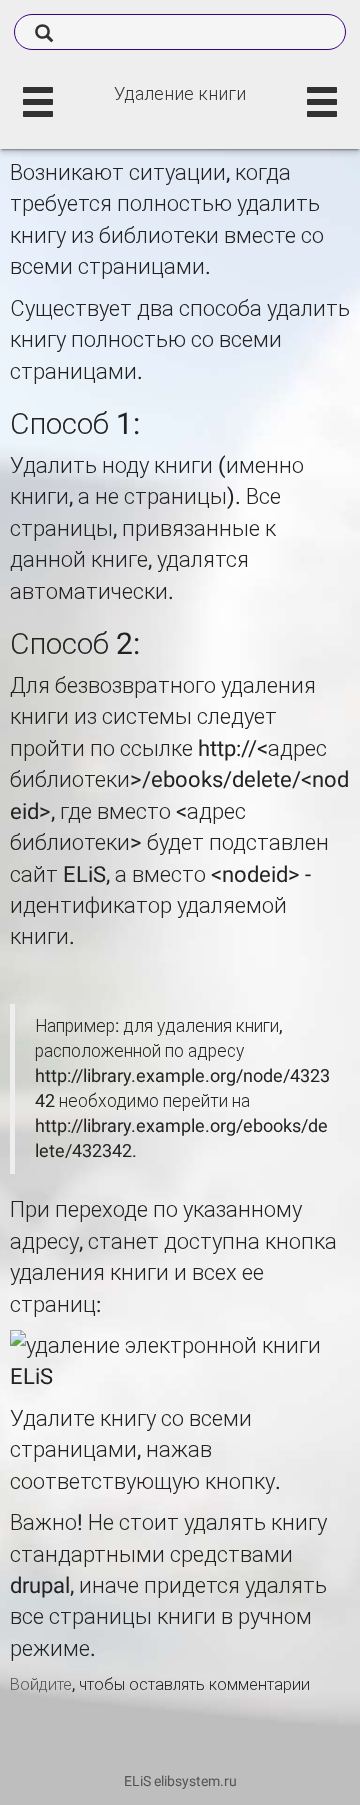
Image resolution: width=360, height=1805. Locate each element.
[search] (180, 32)
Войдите (41, 1684)
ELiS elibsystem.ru (180, 1781)
